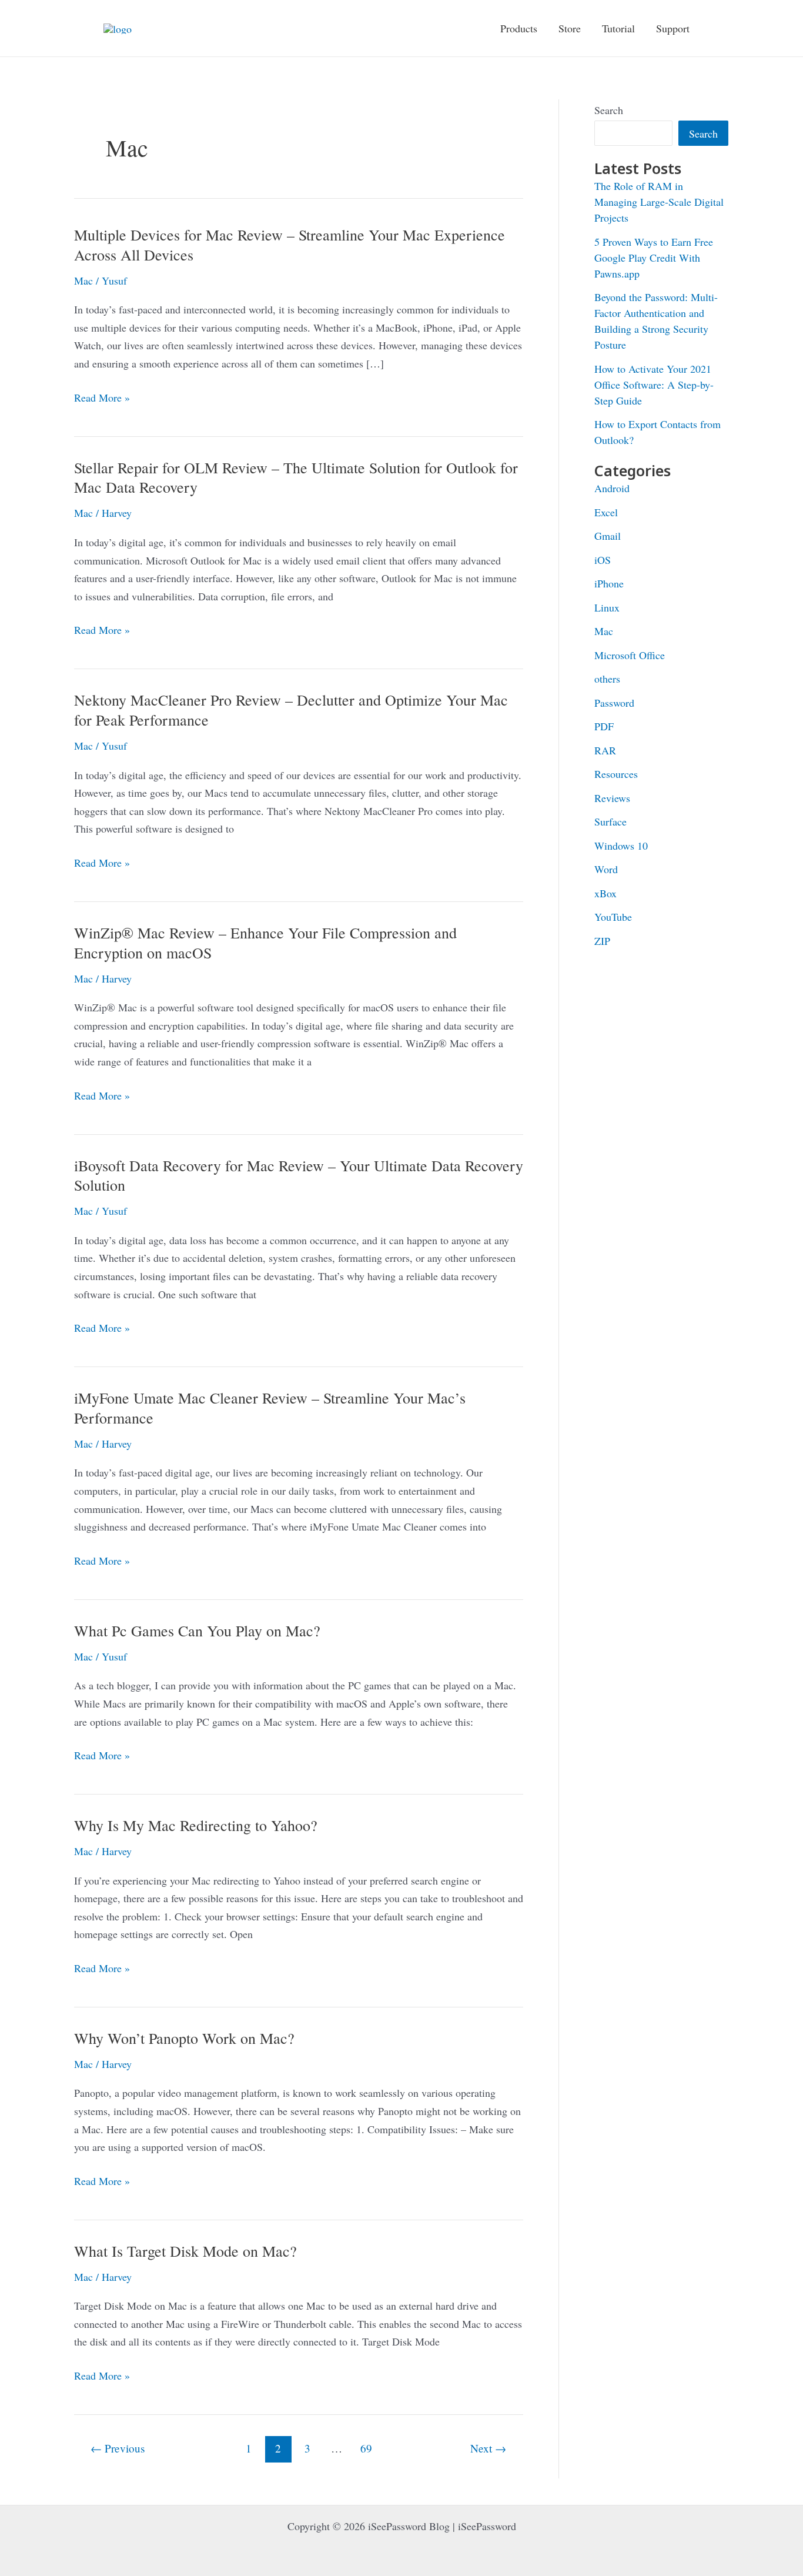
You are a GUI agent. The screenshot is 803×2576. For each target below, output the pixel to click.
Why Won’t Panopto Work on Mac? (184, 2038)
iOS (603, 560)
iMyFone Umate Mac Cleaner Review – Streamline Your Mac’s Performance (270, 1408)
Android (612, 488)
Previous (118, 2448)
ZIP (602, 941)
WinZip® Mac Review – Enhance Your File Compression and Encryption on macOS (265, 943)
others (607, 679)
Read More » (102, 398)
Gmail (608, 536)
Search (609, 110)
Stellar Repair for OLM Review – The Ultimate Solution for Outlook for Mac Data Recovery (296, 477)
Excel (606, 512)
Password (614, 703)
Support (673, 28)
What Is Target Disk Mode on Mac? (185, 2251)
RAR (605, 750)
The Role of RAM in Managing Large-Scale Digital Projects (659, 202)
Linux (607, 607)
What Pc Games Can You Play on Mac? (197, 1631)
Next (488, 2448)
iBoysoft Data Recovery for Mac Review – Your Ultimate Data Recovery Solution (299, 1175)
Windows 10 (621, 846)
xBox (605, 893)
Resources (616, 774)
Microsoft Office (630, 655)
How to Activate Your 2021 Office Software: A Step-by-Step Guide (654, 385)
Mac (83, 280)
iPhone (609, 583)
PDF (604, 726)
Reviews (612, 798)
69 (366, 2448)
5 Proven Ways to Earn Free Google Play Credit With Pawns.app (654, 258)
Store (570, 28)
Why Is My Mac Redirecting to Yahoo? (196, 1825)
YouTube (613, 917)
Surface (610, 821)
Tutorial (618, 28)
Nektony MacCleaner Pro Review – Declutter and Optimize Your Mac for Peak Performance (291, 710)
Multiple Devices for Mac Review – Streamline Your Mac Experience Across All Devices (290, 245)
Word (606, 869)
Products (519, 28)
